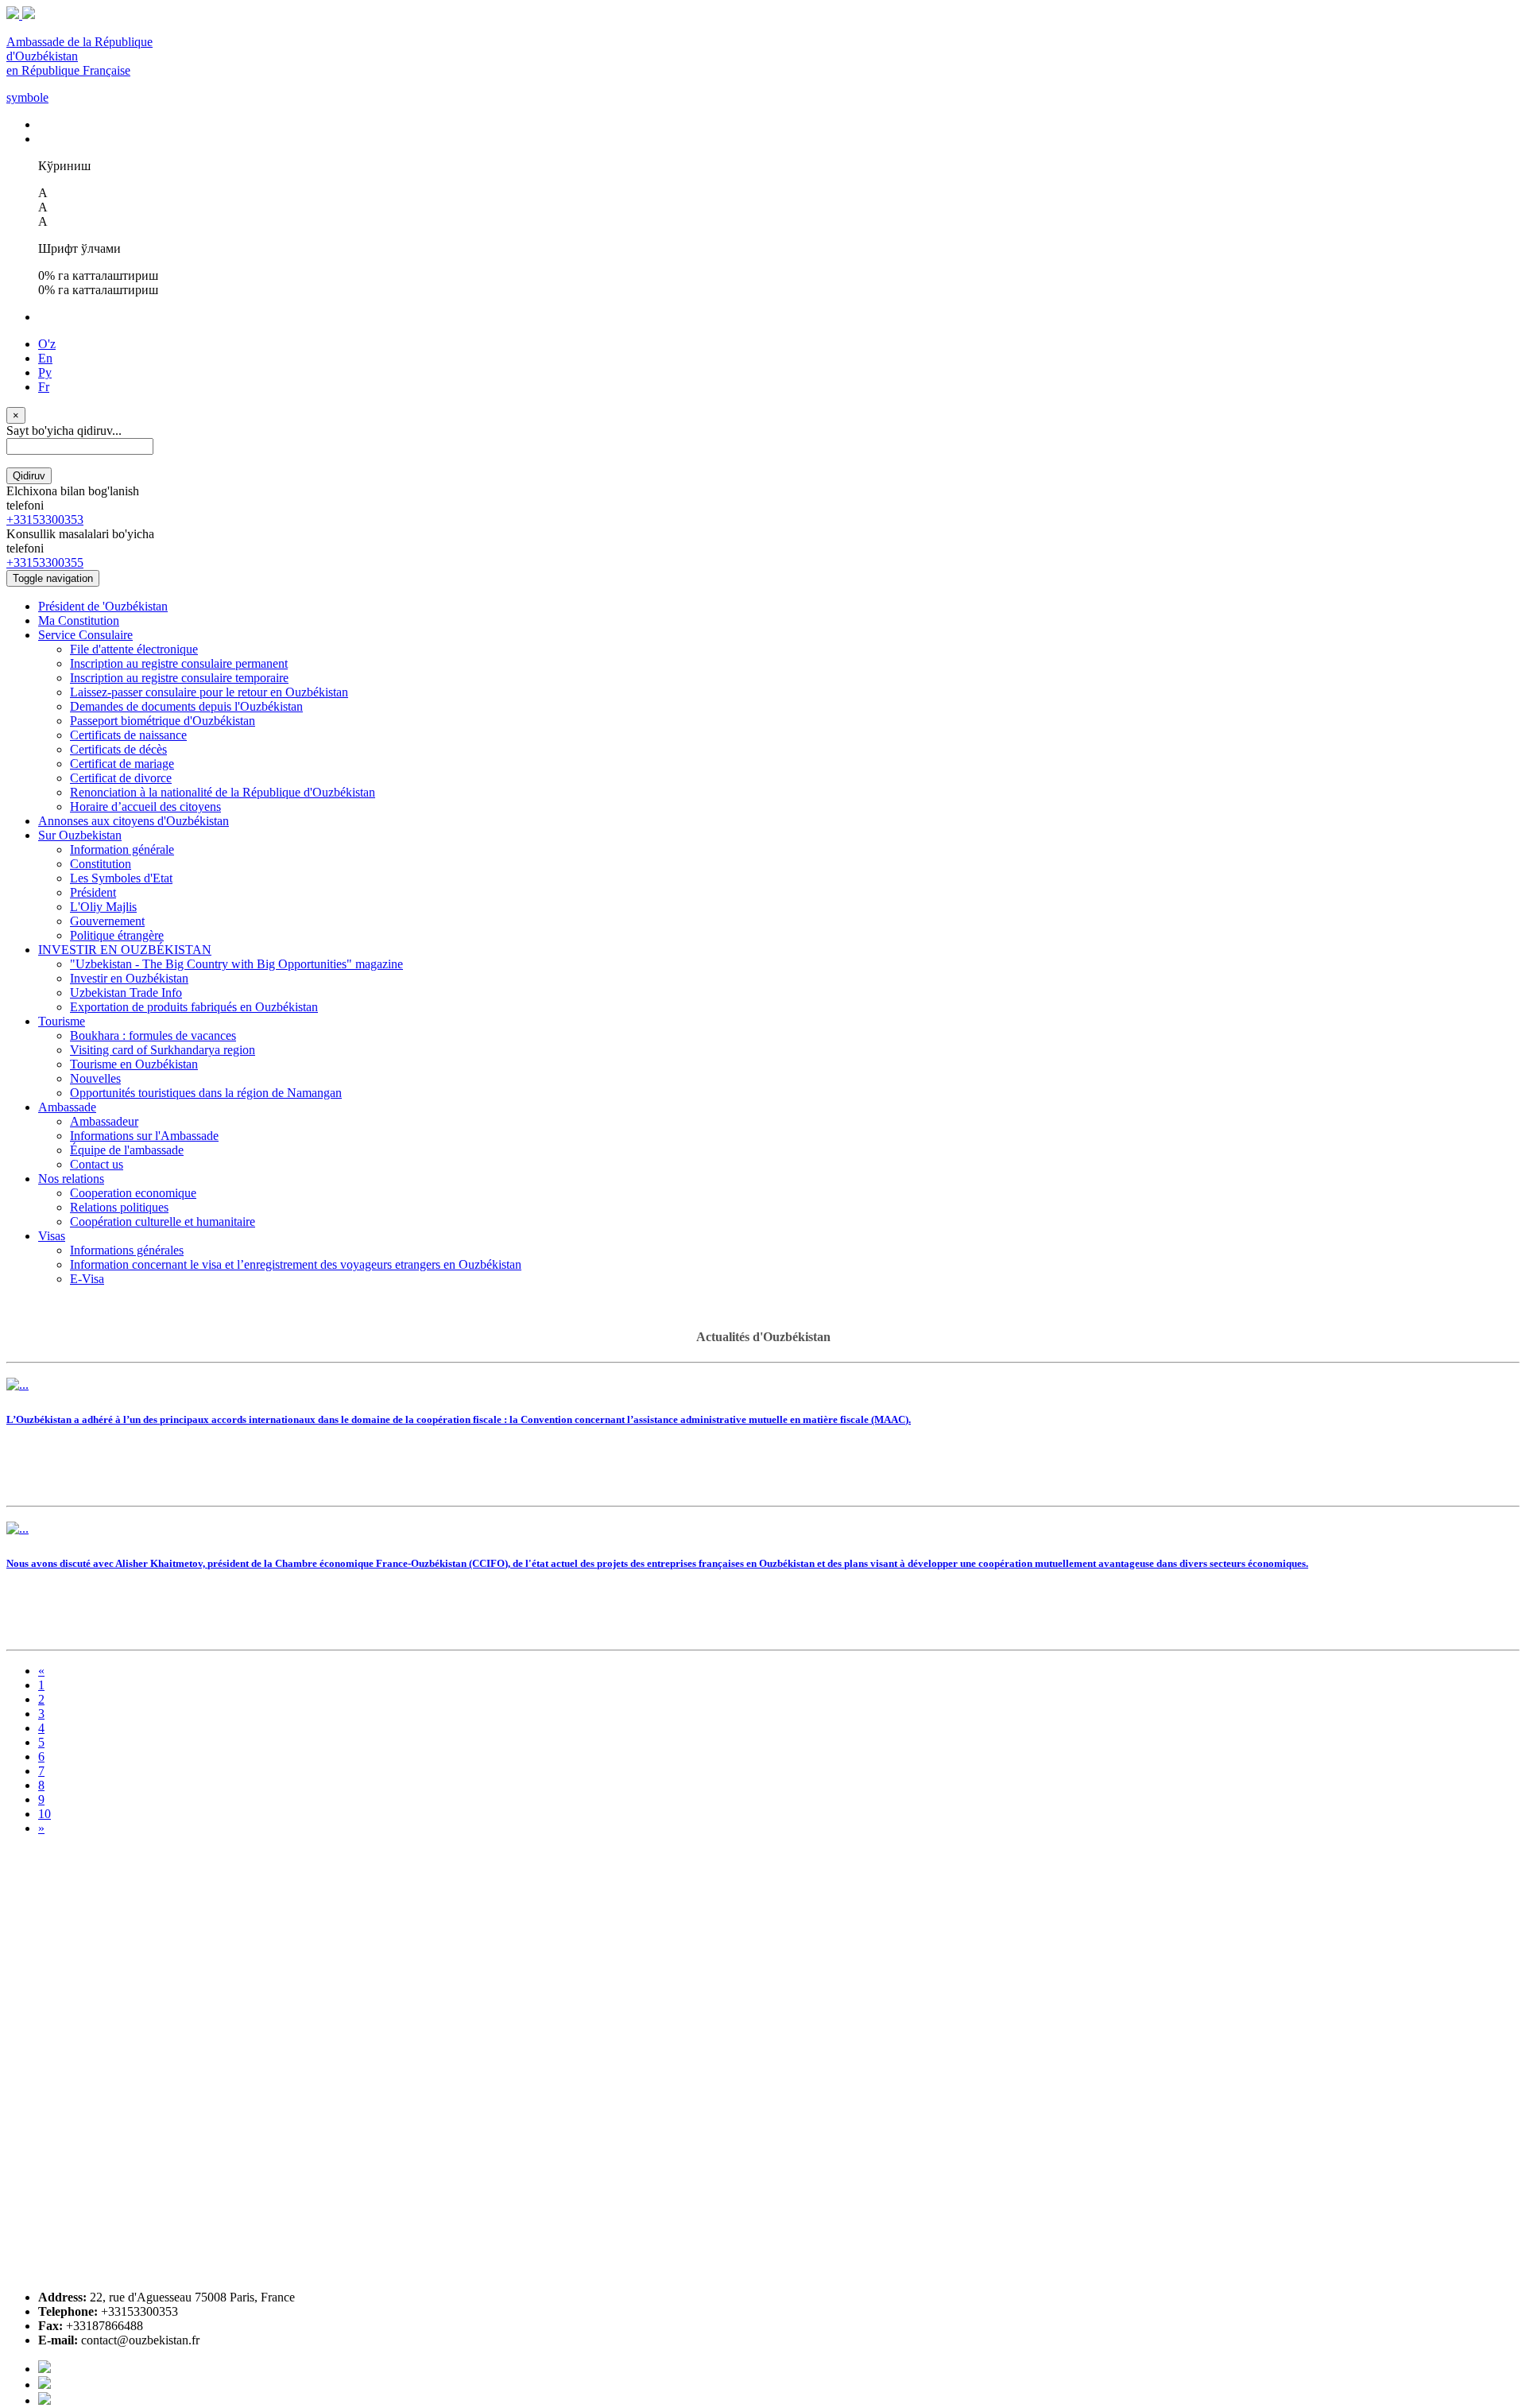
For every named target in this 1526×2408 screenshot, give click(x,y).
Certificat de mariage (122, 764)
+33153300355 (45, 562)
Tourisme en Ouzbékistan (134, 1064)
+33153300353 (45, 520)
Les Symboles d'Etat (121, 878)
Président (93, 892)
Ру (45, 372)
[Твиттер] (45, 2385)
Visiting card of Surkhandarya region (163, 1050)
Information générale (122, 849)
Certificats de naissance (128, 735)
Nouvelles (95, 1078)
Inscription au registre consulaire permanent (179, 663)
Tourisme (62, 1021)
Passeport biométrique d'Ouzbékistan (163, 721)
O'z (47, 344)
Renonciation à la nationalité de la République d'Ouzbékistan (223, 792)
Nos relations (71, 1179)
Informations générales (127, 1250)
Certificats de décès (118, 749)
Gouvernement (107, 921)
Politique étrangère (117, 935)
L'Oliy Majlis (103, 907)
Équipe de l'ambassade (127, 1150)
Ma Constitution (79, 620)
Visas (52, 1236)
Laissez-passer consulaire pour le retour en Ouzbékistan (209, 692)
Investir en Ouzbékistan (129, 978)
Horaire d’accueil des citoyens (145, 807)
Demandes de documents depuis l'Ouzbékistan (186, 706)
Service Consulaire (85, 635)
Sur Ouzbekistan (80, 835)
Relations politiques (119, 1207)
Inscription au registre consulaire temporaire (179, 678)
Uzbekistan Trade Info (126, 993)
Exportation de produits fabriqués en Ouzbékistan (194, 1007)
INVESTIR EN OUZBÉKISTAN (125, 950)
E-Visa (87, 1279)
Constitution (101, 864)
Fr (44, 387)
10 (45, 1814)
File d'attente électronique (134, 649)
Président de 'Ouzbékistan (103, 606)
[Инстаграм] (45, 2400)
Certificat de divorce (121, 778)
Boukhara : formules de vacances (153, 1035)
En (45, 358)
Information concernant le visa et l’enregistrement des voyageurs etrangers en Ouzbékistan (296, 1264)
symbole (27, 97)
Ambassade (67, 1107)
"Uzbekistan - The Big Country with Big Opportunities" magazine (236, 964)
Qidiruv (29, 476)
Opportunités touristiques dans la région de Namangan (206, 1093)
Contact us (97, 1164)
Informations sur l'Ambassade (144, 1136)
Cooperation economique (133, 1193)
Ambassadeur (104, 1121)
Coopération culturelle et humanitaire (163, 1221)
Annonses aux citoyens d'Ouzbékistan (134, 821)
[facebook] (45, 2369)
